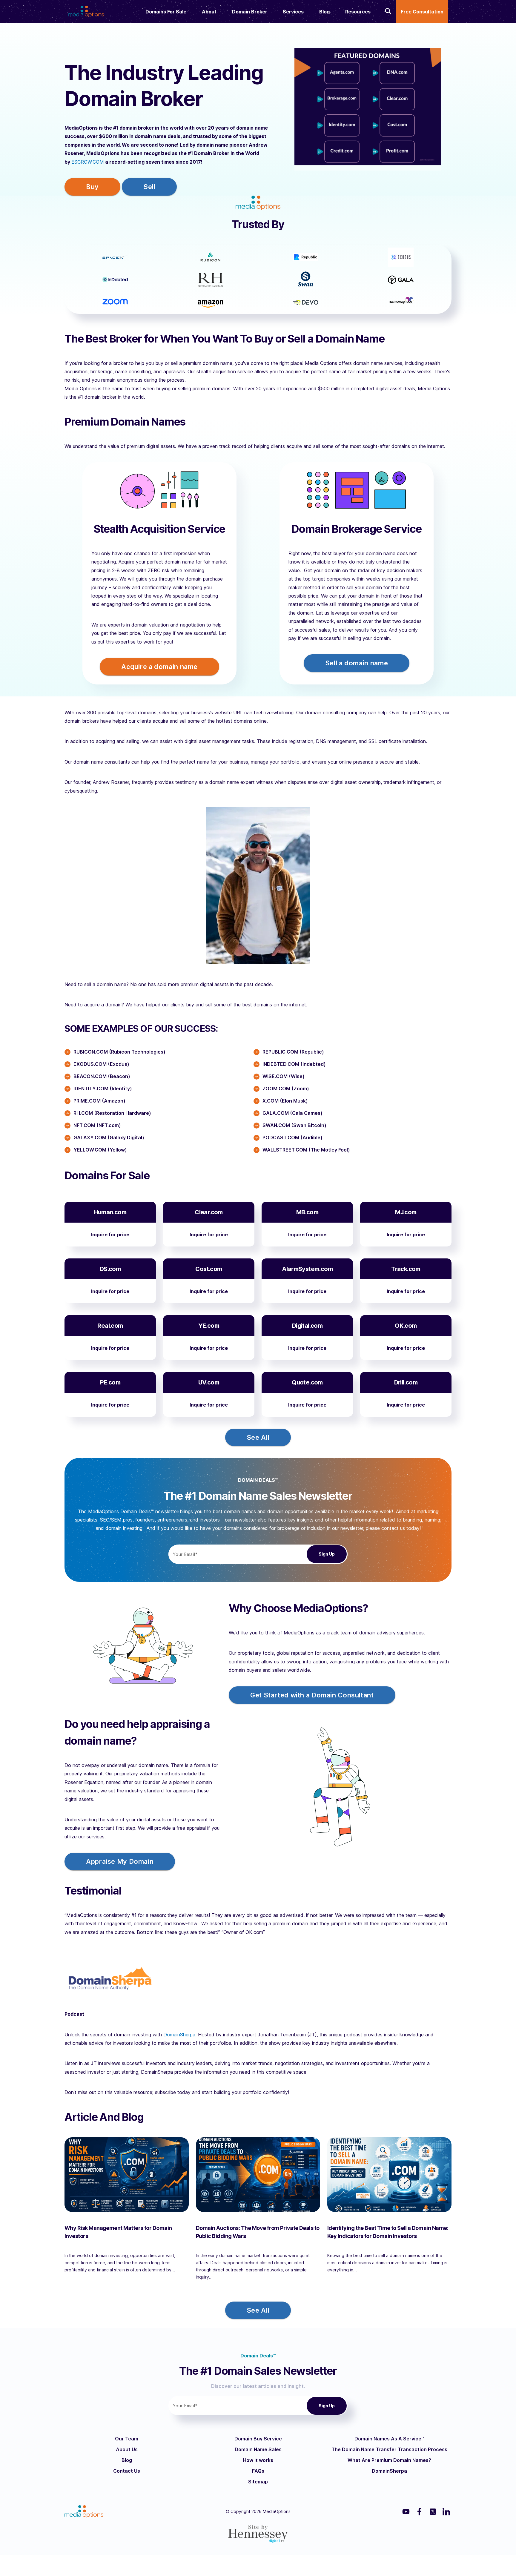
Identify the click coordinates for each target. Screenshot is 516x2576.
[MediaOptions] (86, 10)
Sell (149, 187)
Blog (324, 12)
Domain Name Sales (258, 2449)
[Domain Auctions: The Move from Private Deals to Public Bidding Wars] (258, 2175)
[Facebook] (419, 2512)
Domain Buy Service (258, 2439)
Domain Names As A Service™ (389, 2439)
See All (258, 1437)
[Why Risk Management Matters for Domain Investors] (127, 2175)
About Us (127, 2449)
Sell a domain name (357, 663)
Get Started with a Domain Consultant (312, 1695)
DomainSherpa (179, 2035)
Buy (92, 187)
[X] (433, 2512)
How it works (258, 2460)
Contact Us (127, 2471)
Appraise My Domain (120, 1861)
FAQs (258, 2471)
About (209, 12)
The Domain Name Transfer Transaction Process (389, 2449)
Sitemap (258, 2482)
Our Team (127, 2439)
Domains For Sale (166, 12)
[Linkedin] (446, 2512)
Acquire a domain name (159, 667)
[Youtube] (406, 2512)
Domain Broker (250, 12)
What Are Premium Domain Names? (389, 2460)
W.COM (96, 162)
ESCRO (79, 162)
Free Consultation (422, 12)
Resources (358, 12)
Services (293, 12)
